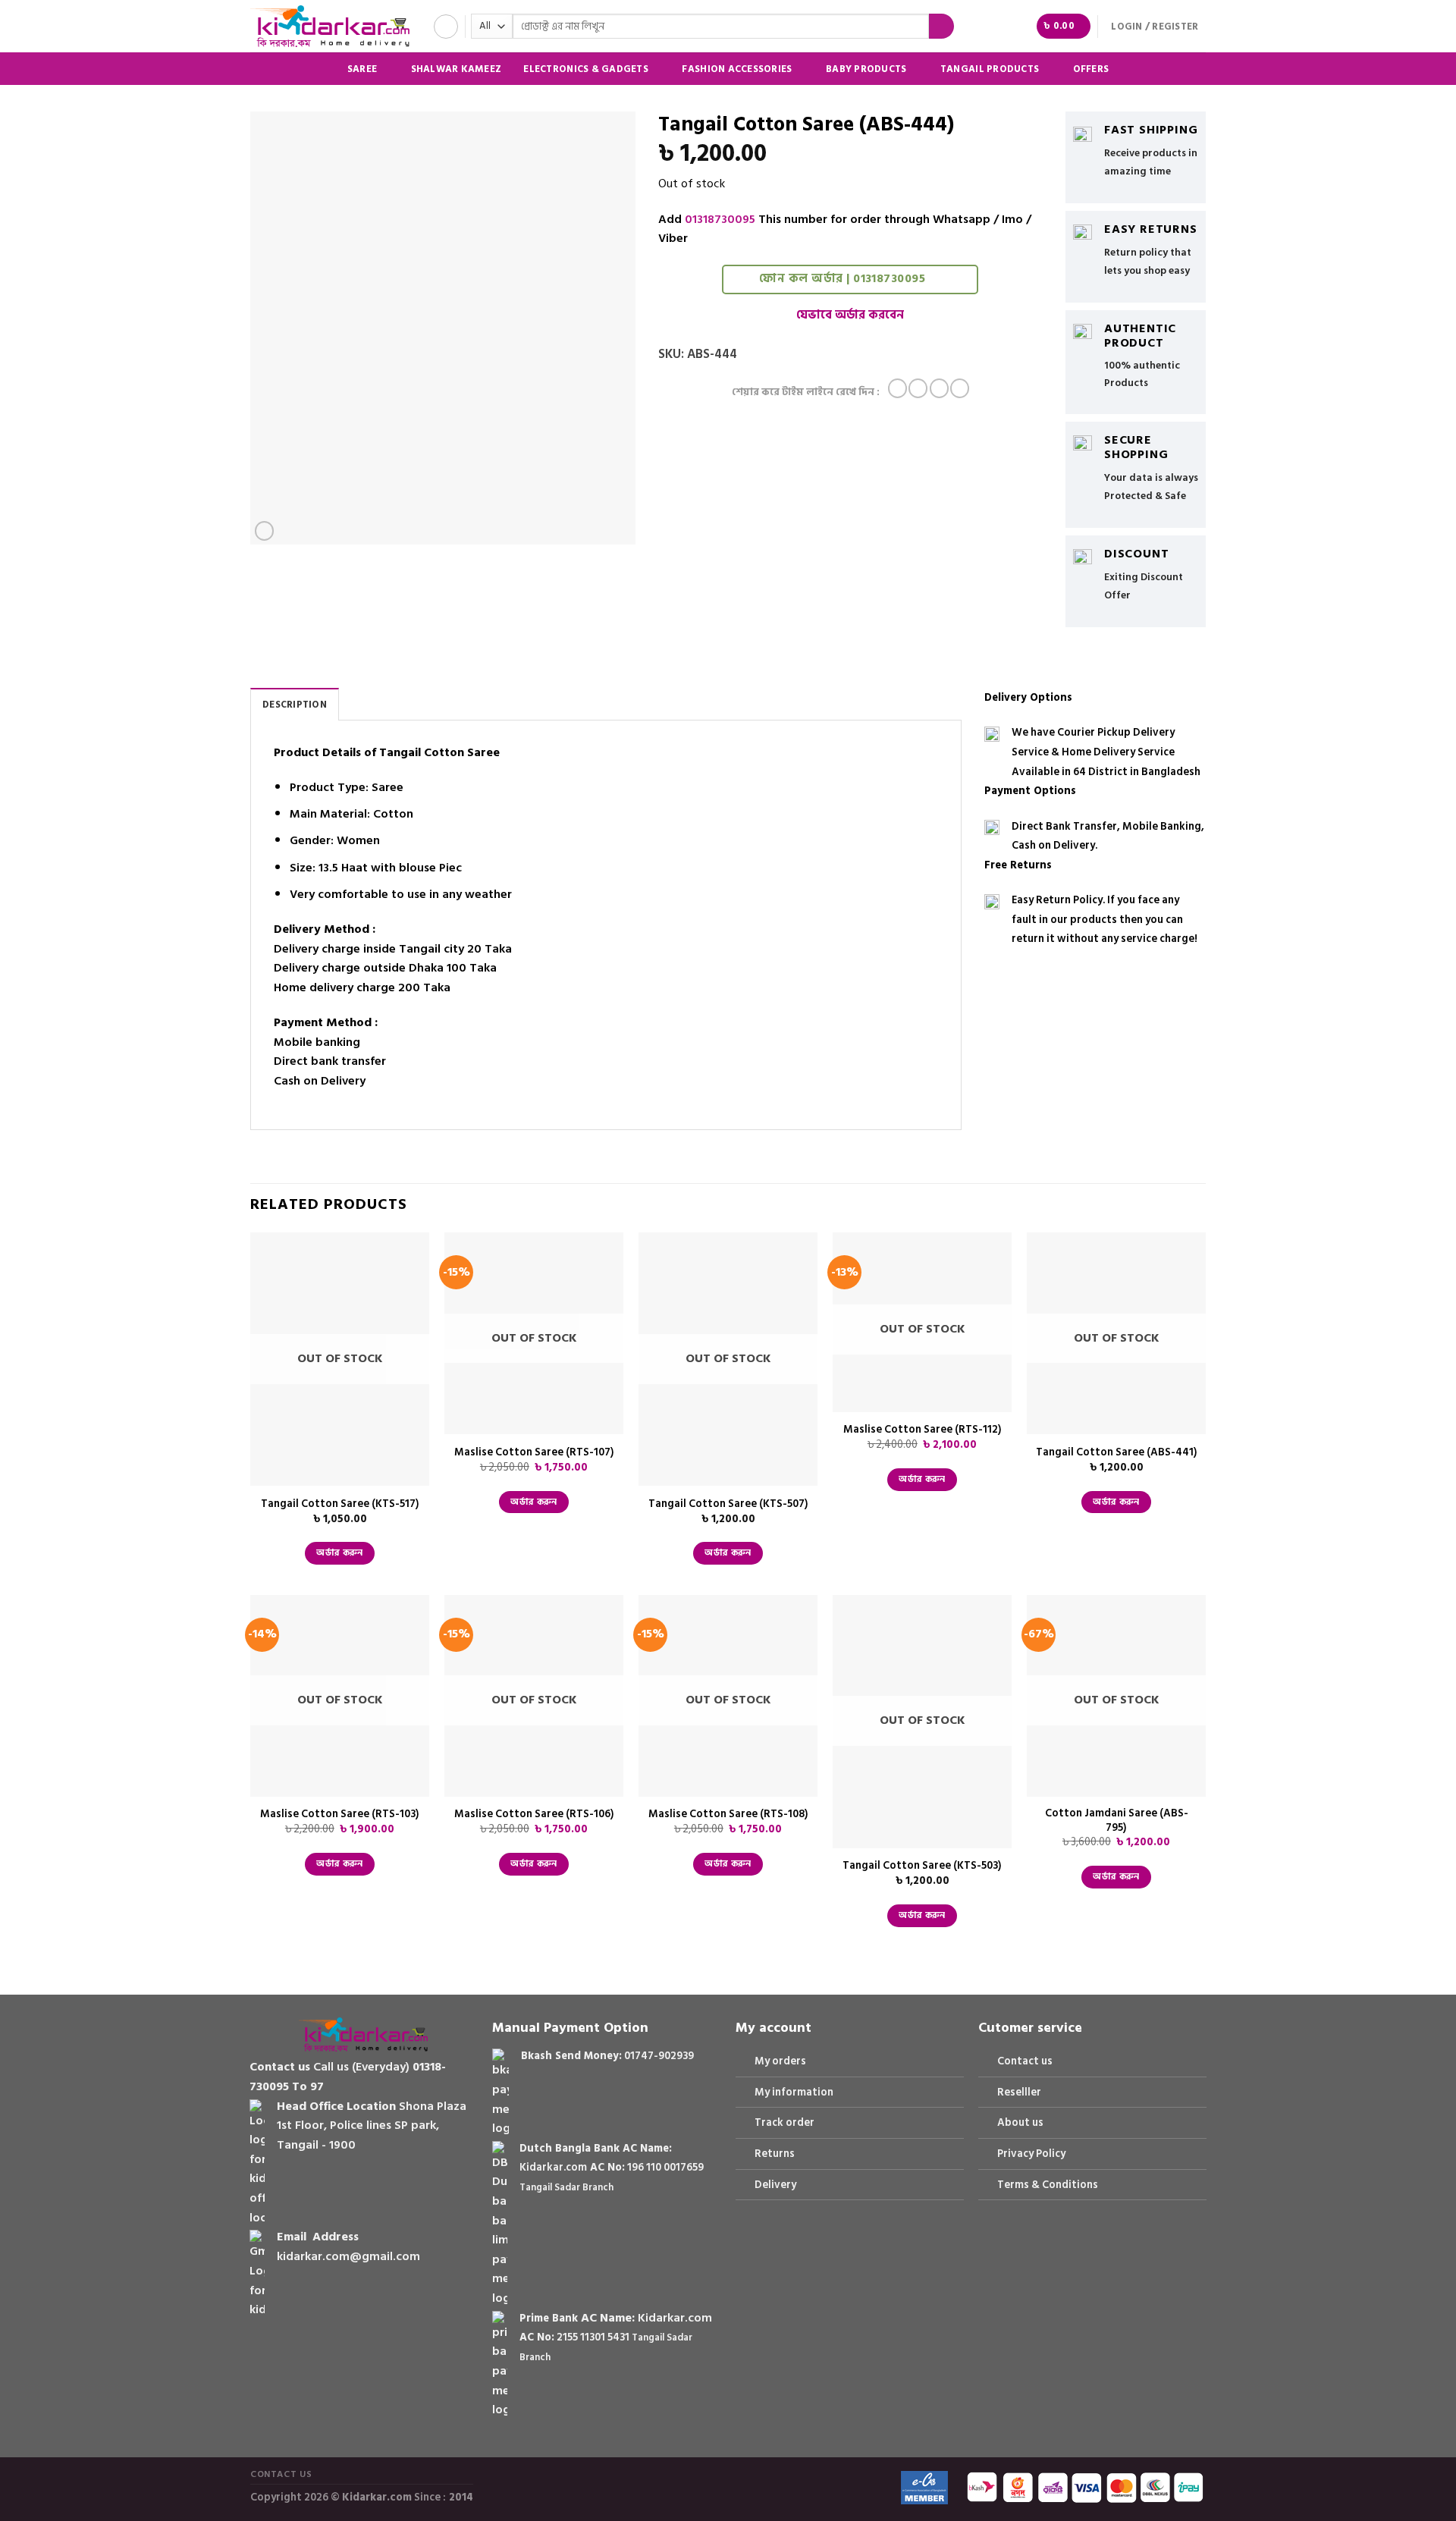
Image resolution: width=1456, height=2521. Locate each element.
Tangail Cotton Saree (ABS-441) (1117, 1453)
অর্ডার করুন (339, 1553)
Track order (784, 2122)
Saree (362, 69)
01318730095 (720, 219)
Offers (1091, 69)
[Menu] (446, 27)
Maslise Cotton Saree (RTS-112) (923, 1430)
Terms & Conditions (1048, 2185)
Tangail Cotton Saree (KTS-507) (728, 1504)
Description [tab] (295, 705)
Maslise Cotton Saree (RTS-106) (534, 1815)
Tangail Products (990, 69)
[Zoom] (264, 531)
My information (794, 2092)
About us (1020, 2122)
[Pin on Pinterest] (960, 388)
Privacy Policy (1031, 2154)
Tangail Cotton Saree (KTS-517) (340, 1504)
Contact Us (281, 2474)
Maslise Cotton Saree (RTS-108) (728, 1815)
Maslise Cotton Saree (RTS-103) (340, 1815)
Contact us (1025, 2061)
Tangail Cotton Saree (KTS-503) (922, 1866)
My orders (780, 2061)
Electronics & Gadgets (585, 69)
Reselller (1019, 2092)
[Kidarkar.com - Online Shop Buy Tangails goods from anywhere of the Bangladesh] (330, 26)
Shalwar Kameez (457, 69)
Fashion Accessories (737, 69)
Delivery (775, 2185)
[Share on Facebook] (897, 388)
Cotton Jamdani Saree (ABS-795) (1117, 1821)
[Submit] (941, 27)
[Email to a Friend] (939, 388)
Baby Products (866, 69)
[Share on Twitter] (918, 388)
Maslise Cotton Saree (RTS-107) (534, 1453)
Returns (775, 2154)
